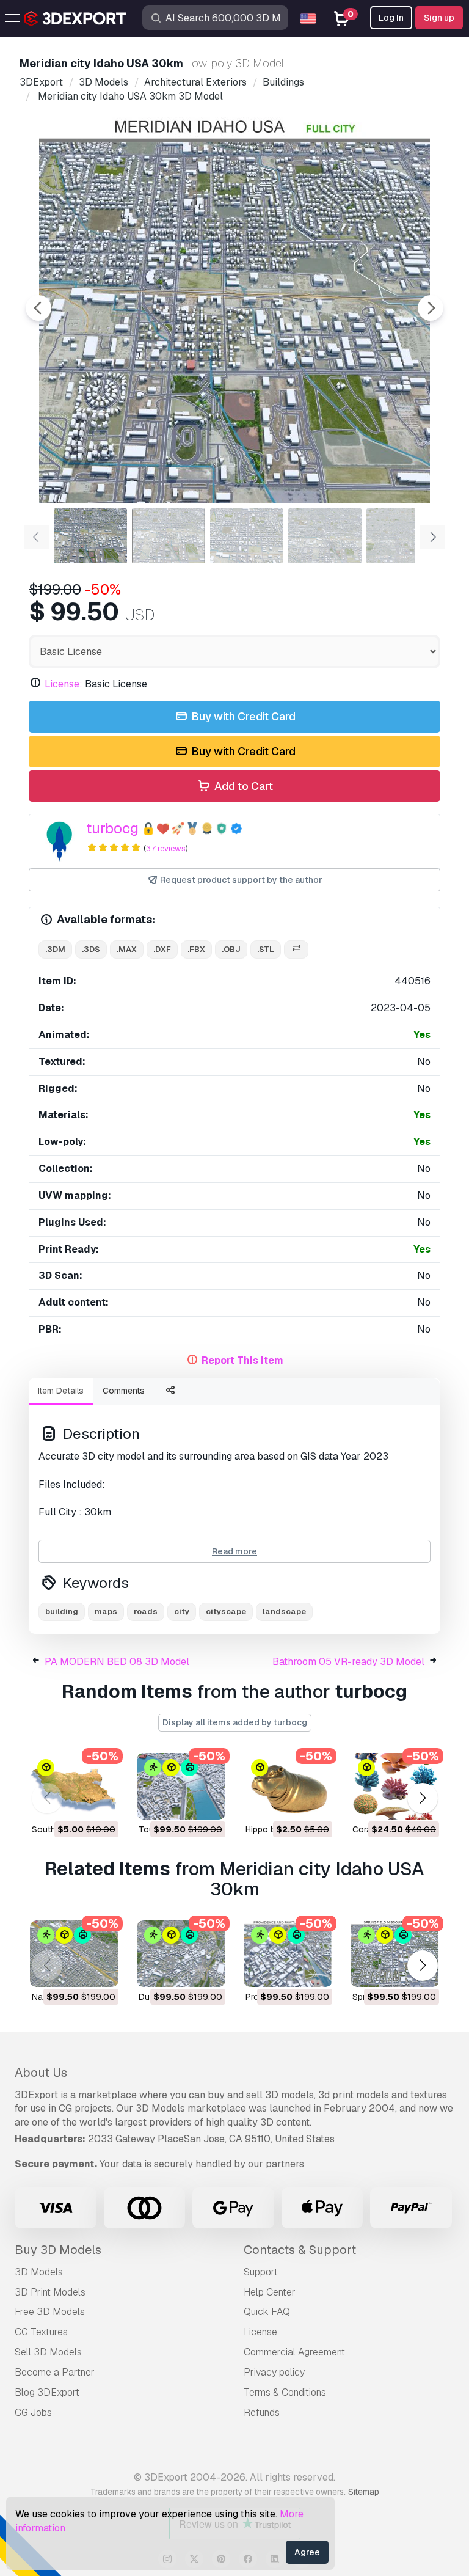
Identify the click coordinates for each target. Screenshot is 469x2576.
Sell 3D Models (48, 2352)
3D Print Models (50, 2292)
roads (146, 1612)
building (62, 1612)
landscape (284, 1612)
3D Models (39, 2272)
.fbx (196, 949)
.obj (231, 949)
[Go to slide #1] (90, 536)
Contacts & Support (300, 2250)
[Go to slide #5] (403, 536)
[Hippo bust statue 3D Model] (288, 1786)
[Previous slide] (38, 308)
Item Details (61, 1391)
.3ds (91, 949)
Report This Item (242, 1360)
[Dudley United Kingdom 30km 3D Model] (181, 1954)
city (182, 1612)
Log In (391, 18)
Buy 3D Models (58, 2250)
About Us (41, 2073)
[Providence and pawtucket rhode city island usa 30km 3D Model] (288, 1954)
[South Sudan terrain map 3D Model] (74, 1786)
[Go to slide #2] (169, 536)
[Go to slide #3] (247, 536)
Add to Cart (242, 786)
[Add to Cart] (76, 1802)
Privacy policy (274, 2372)
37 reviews (166, 848)
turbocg (112, 828)
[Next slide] (431, 308)
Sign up (439, 18)
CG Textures (41, 2332)
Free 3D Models (50, 2312)
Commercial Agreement (294, 2352)
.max (127, 949)
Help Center (270, 2292)
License (260, 2332)
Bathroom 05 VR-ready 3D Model (348, 1662)
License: (64, 684)
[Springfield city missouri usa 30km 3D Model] (395, 1954)
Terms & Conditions (285, 2392)
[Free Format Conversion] (296, 950)
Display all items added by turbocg (235, 1722)
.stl (266, 949)
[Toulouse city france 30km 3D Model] (181, 1786)
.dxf (162, 949)
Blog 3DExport (47, 2392)
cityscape (226, 1612)
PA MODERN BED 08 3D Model (117, 1662)
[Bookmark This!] (101, 1802)
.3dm (55, 949)
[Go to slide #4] (325, 536)
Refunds (262, 2413)
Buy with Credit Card (242, 716)
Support (261, 2272)
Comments (124, 1391)
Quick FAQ (267, 2312)
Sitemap (364, 2492)
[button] (422, 1798)
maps (106, 1612)
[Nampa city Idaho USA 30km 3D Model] (74, 1954)
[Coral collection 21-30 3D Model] (395, 1786)
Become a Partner (55, 2372)
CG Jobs (33, 2413)
